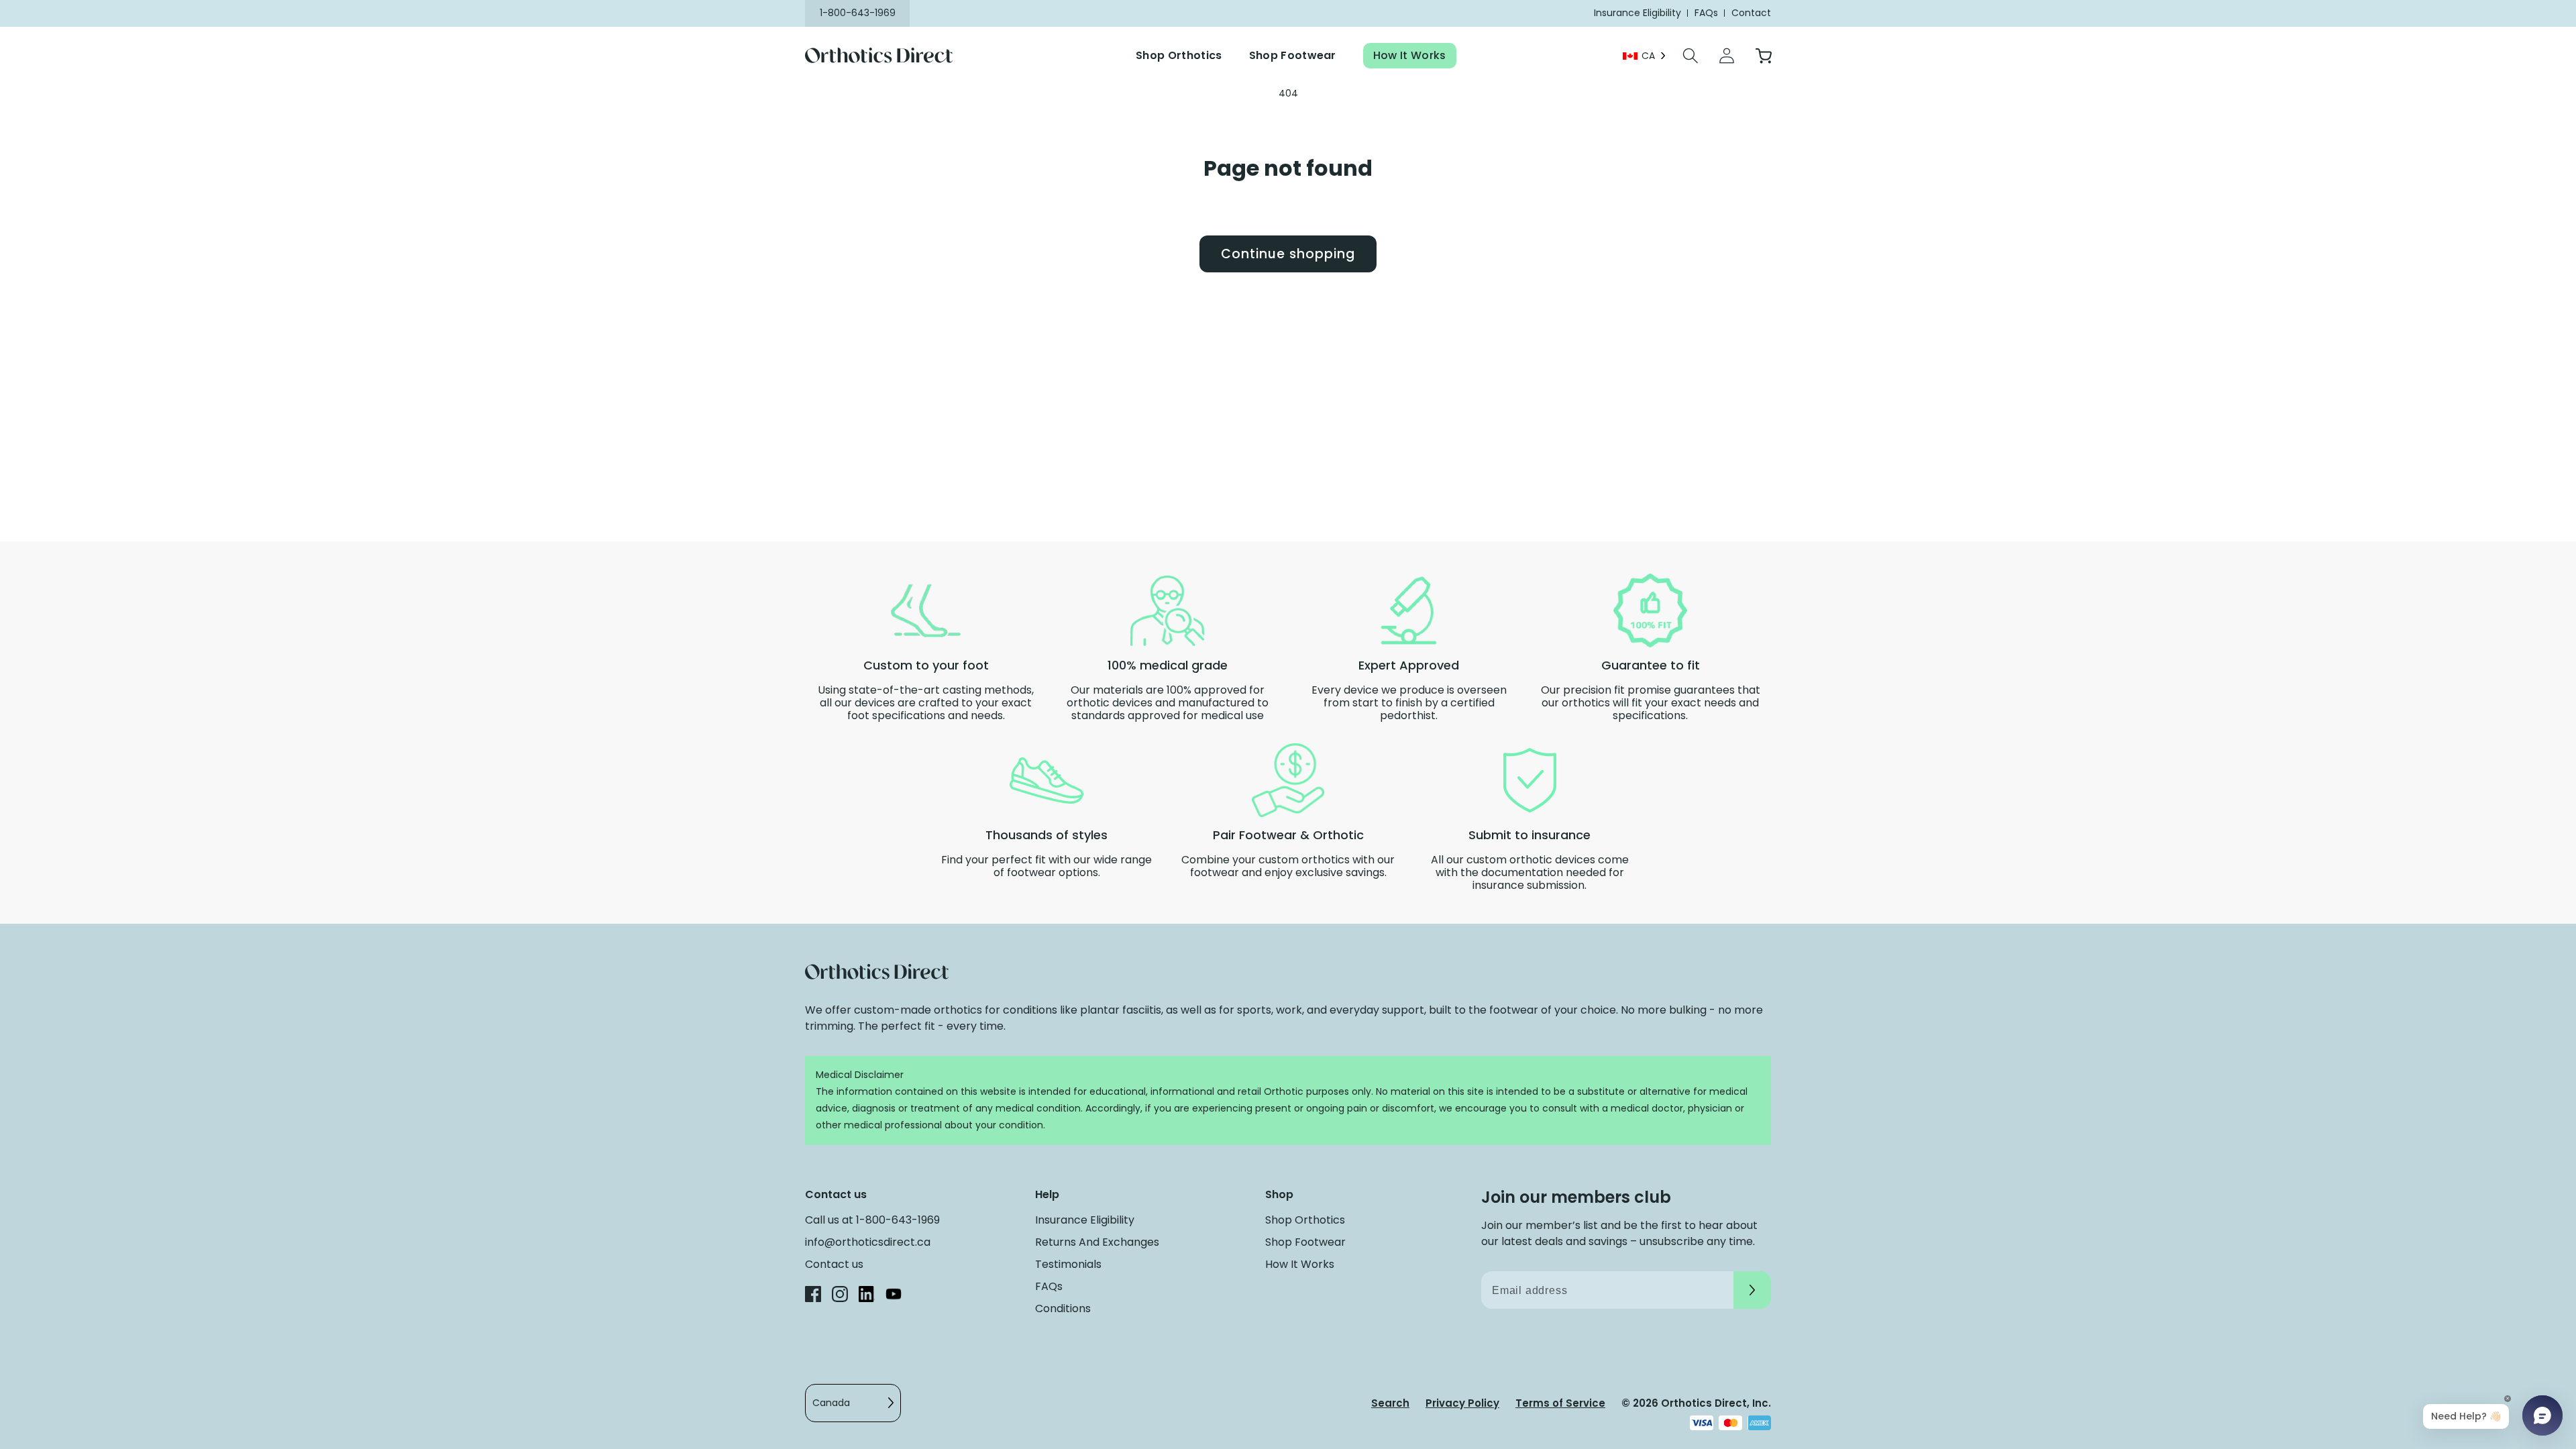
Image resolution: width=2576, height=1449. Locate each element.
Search (1390, 1403)
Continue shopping (1288, 254)
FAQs (1049, 1286)
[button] (1690, 56)
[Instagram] (840, 1296)
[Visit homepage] (887, 56)
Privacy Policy (1462, 1403)
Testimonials (1068, 1264)
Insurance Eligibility (1085, 1220)
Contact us (834, 1264)
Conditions (1063, 1308)
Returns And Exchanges (1097, 1242)
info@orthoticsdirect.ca (868, 1242)
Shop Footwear (1293, 55)
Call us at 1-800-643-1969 (872, 1220)
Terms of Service (1560, 1403)
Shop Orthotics (1179, 55)
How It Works (1410, 55)
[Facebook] (813, 1296)
